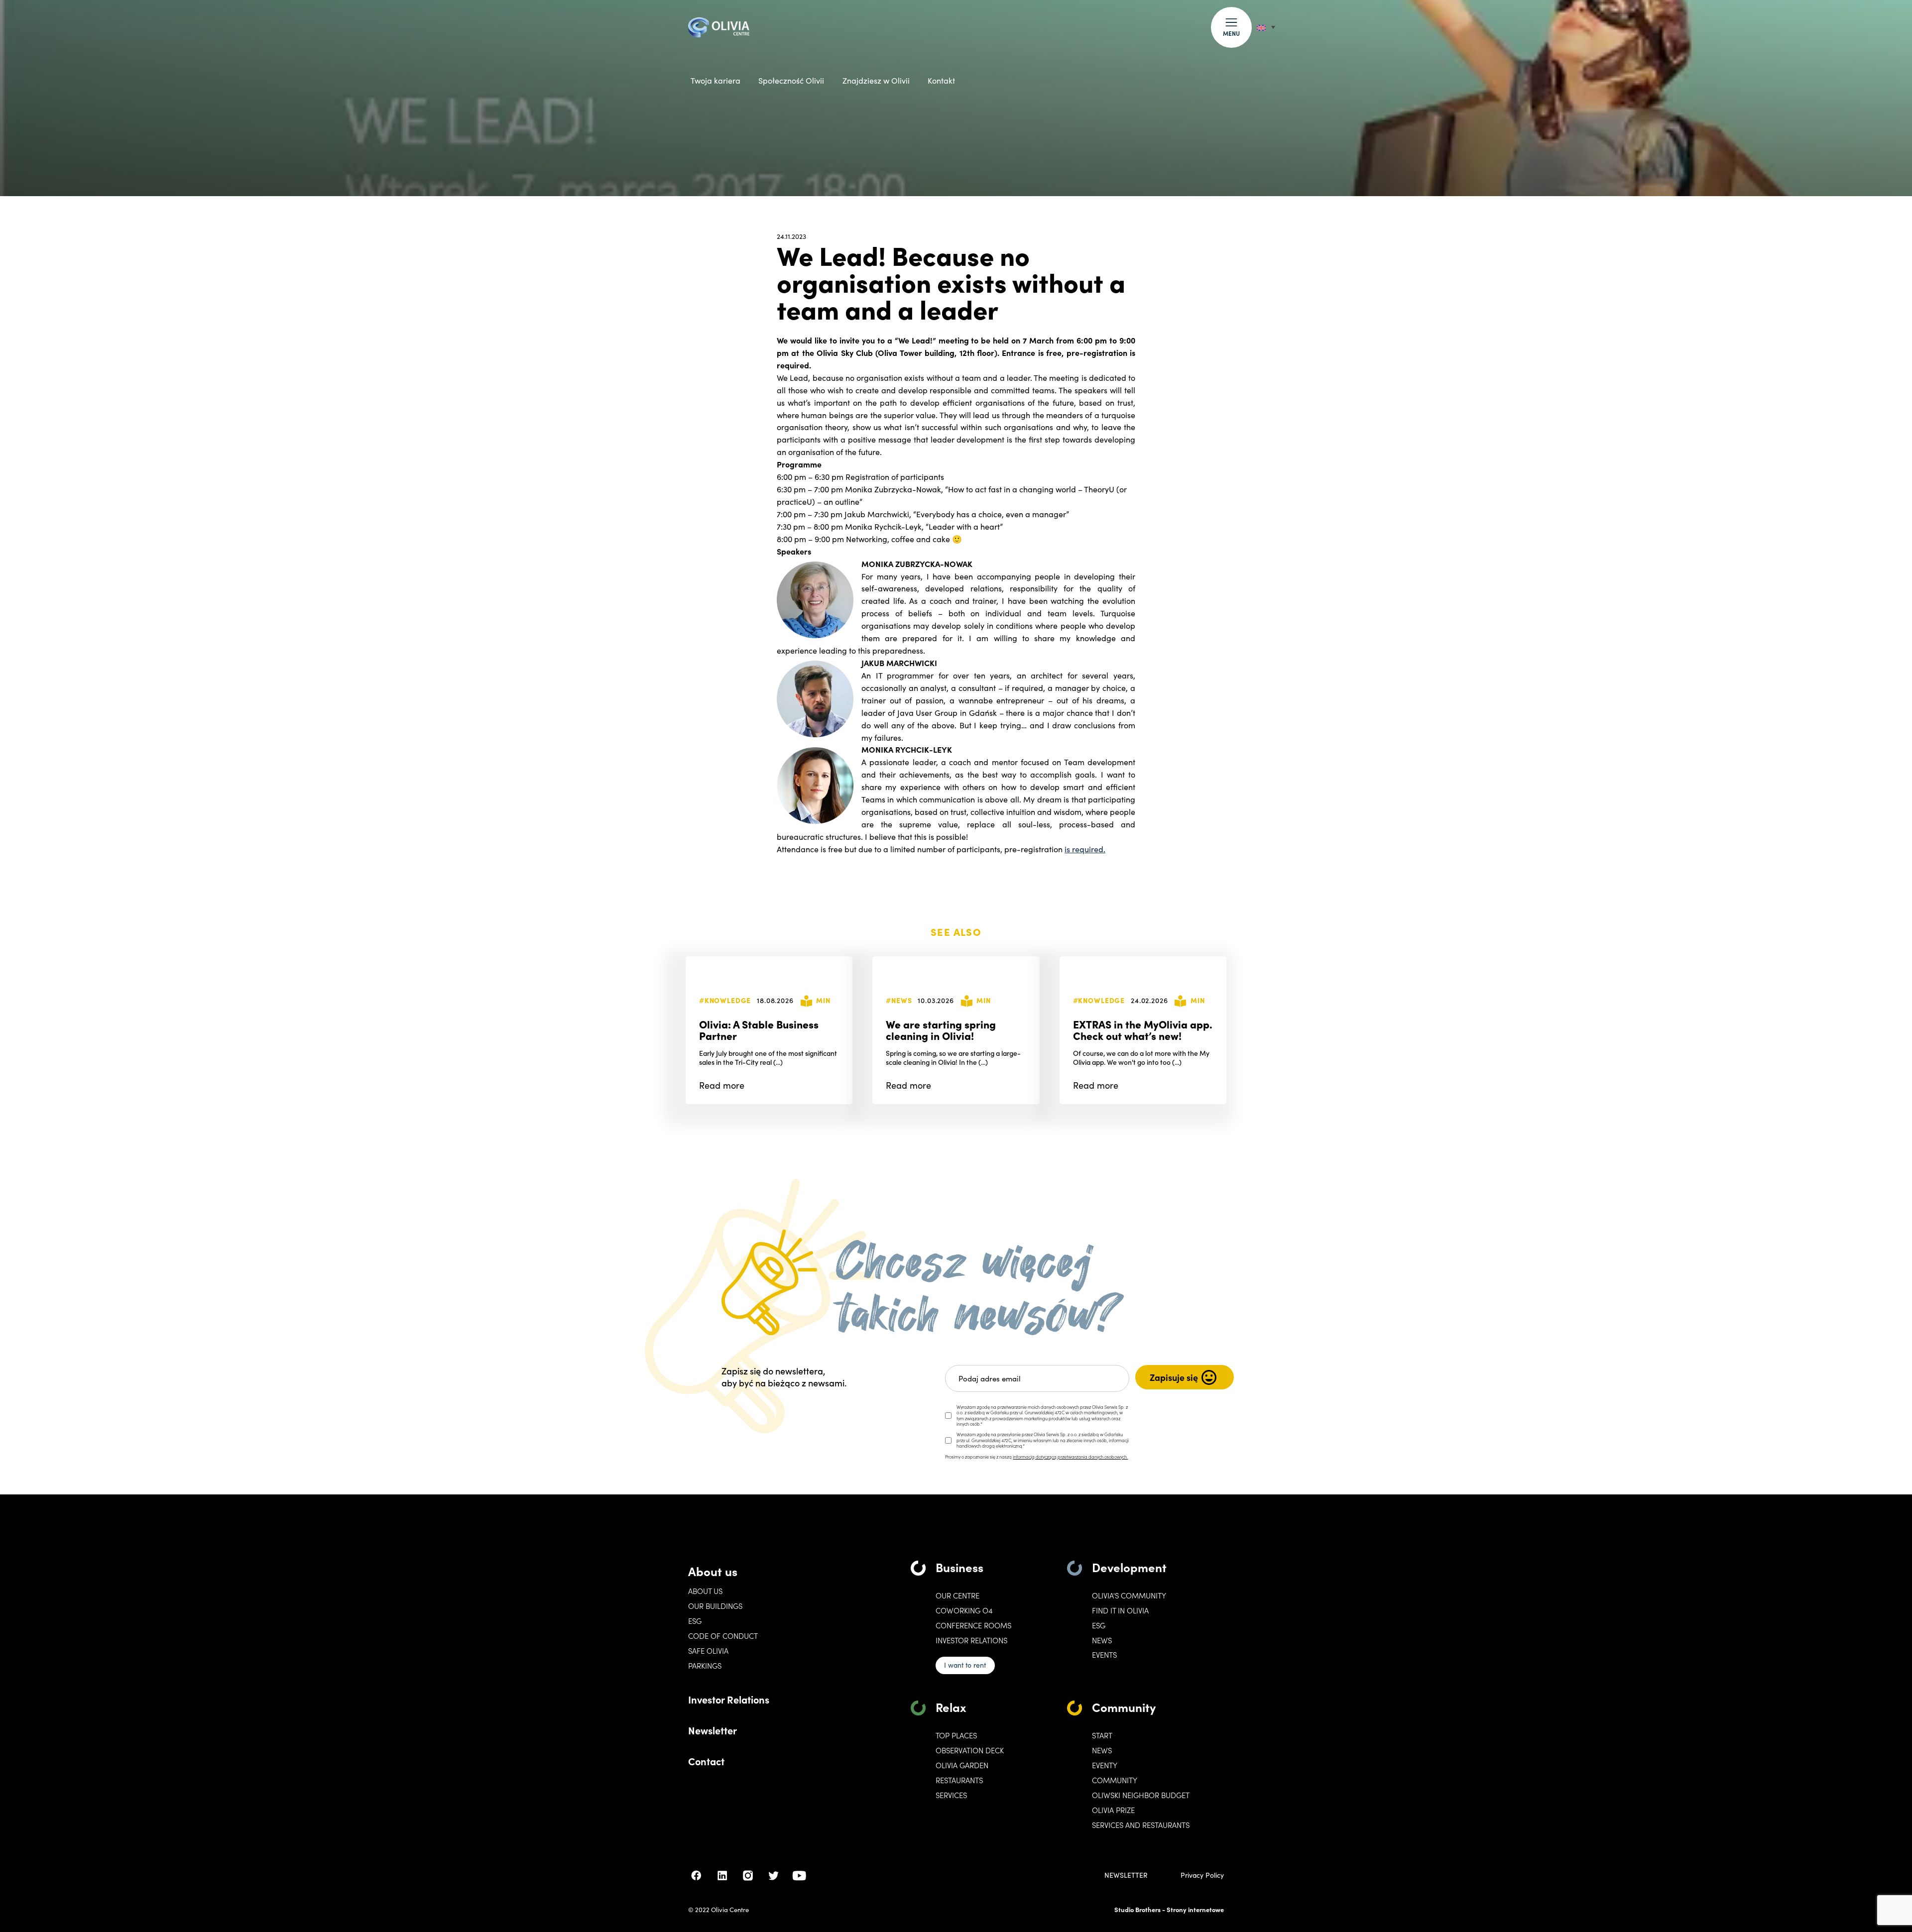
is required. (1085, 849)
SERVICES (951, 1795)
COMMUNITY (1115, 1780)
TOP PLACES (956, 1735)
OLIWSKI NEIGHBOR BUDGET (1141, 1795)
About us (713, 1571)
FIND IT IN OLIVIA (1120, 1610)
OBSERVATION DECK (970, 1750)
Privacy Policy (1202, 1875)
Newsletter (713, 1730)
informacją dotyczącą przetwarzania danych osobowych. (1070, 1457)
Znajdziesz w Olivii (876, 80)
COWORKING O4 (964, 1610)
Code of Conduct (723, 1636)
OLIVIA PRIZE (1113, 1810)
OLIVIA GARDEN (962, 1765)
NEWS (1102, 1750)
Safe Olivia (708, 1651)
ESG (695, 1621)
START (1102, 1735)
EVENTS (1104, 1655)
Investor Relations (729, 1699)
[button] (1231, 27)
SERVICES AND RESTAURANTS (1141, 1825)
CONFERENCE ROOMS (973, 1625)
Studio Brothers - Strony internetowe (1169, 1909)
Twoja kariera (716, 80)
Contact (706, 1761)
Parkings (705, 1666)
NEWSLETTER (1126, 1875)
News (1102, 1640)
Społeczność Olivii (791, 80)
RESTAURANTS (959, 1780)
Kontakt (941, 80)
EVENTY (1105, 1765)
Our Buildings (715, 1606)
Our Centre (957, 1595)
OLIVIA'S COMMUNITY (1129, 1595)
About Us (705, 1591)
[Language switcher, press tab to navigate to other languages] (1266, 27)
